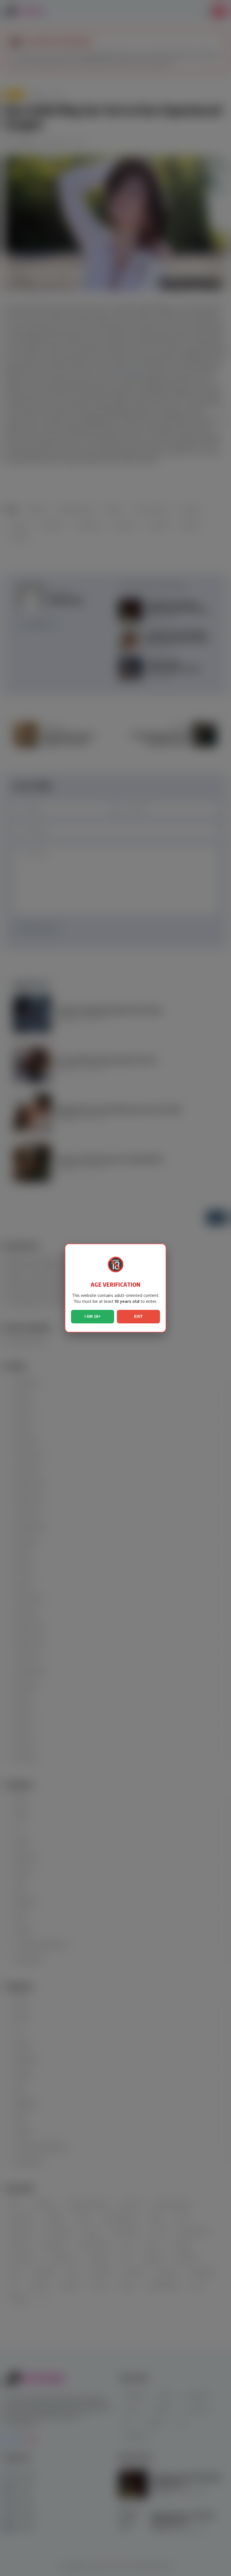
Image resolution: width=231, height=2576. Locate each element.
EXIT (138, 1316)
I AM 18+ (93, 1316)
